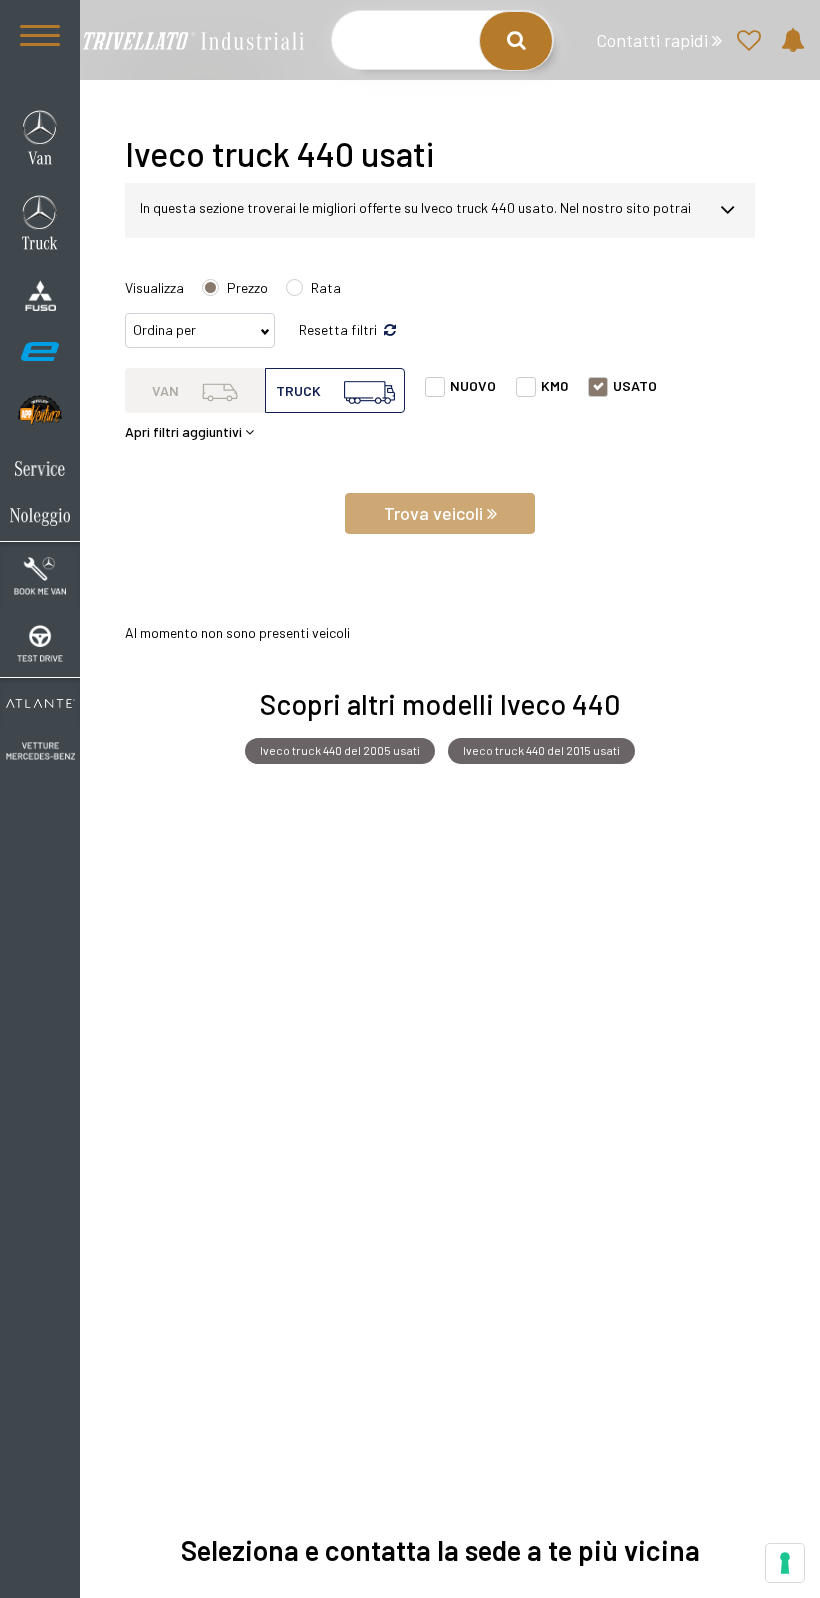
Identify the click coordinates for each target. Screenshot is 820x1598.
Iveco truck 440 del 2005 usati (340, 750)
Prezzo (247, 287)
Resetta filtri (339, 329)
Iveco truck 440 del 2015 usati (541, 750)
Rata (326, 287)
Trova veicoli (435, 513)
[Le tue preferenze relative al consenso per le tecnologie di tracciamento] (785, 1563)
